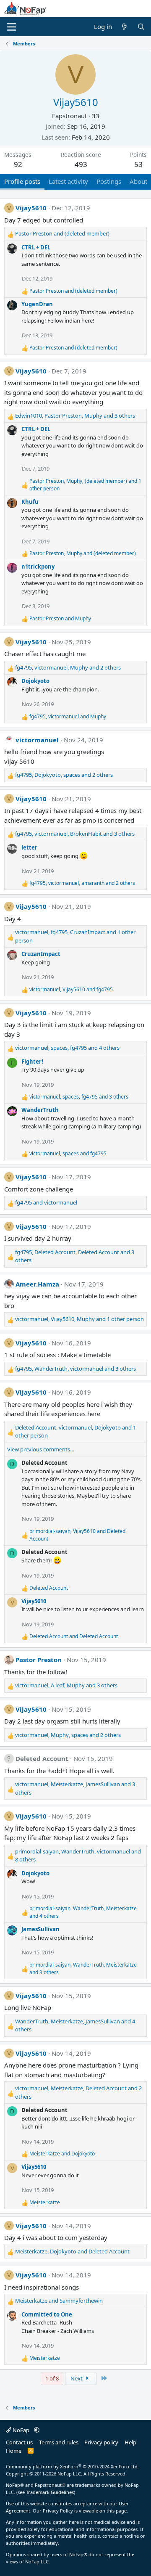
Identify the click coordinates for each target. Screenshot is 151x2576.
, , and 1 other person (85, 485)
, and (83, 553)
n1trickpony (38, 567)
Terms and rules (59, 2442)
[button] (37, 2430)
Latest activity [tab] (68, 181)
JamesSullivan (40, 1929)
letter (29, 847)
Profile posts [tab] (22, 181)
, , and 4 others (67, 1048)
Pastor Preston (39, 1660)
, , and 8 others (78, 1856)
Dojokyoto (35, 681)
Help (130, 2442)
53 (138, 164)
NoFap (21, 2430)
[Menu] (12, 27)
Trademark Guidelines (50, 2492)
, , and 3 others (75, 416)
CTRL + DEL (36, 247)
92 (18, 164)
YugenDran (37, 304)
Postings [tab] (109, 181)
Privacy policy (101, 2442)
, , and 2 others (68, 667)
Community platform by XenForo (72, 2466)
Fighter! (32, 1062)
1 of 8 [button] (52, 2378)
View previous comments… (41, 1449)
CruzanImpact (41, 954)
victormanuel (37, 740)
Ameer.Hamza (37, 1284)
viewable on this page (103, 2511)
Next (77, 2378)
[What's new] (124, 27)
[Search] (141, 27)
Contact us (19, 2442)
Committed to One (47, 2314)
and (62, 233)
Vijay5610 (31, 208)
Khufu (30, 502)
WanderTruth (40, 1110)
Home (14, 2451)
